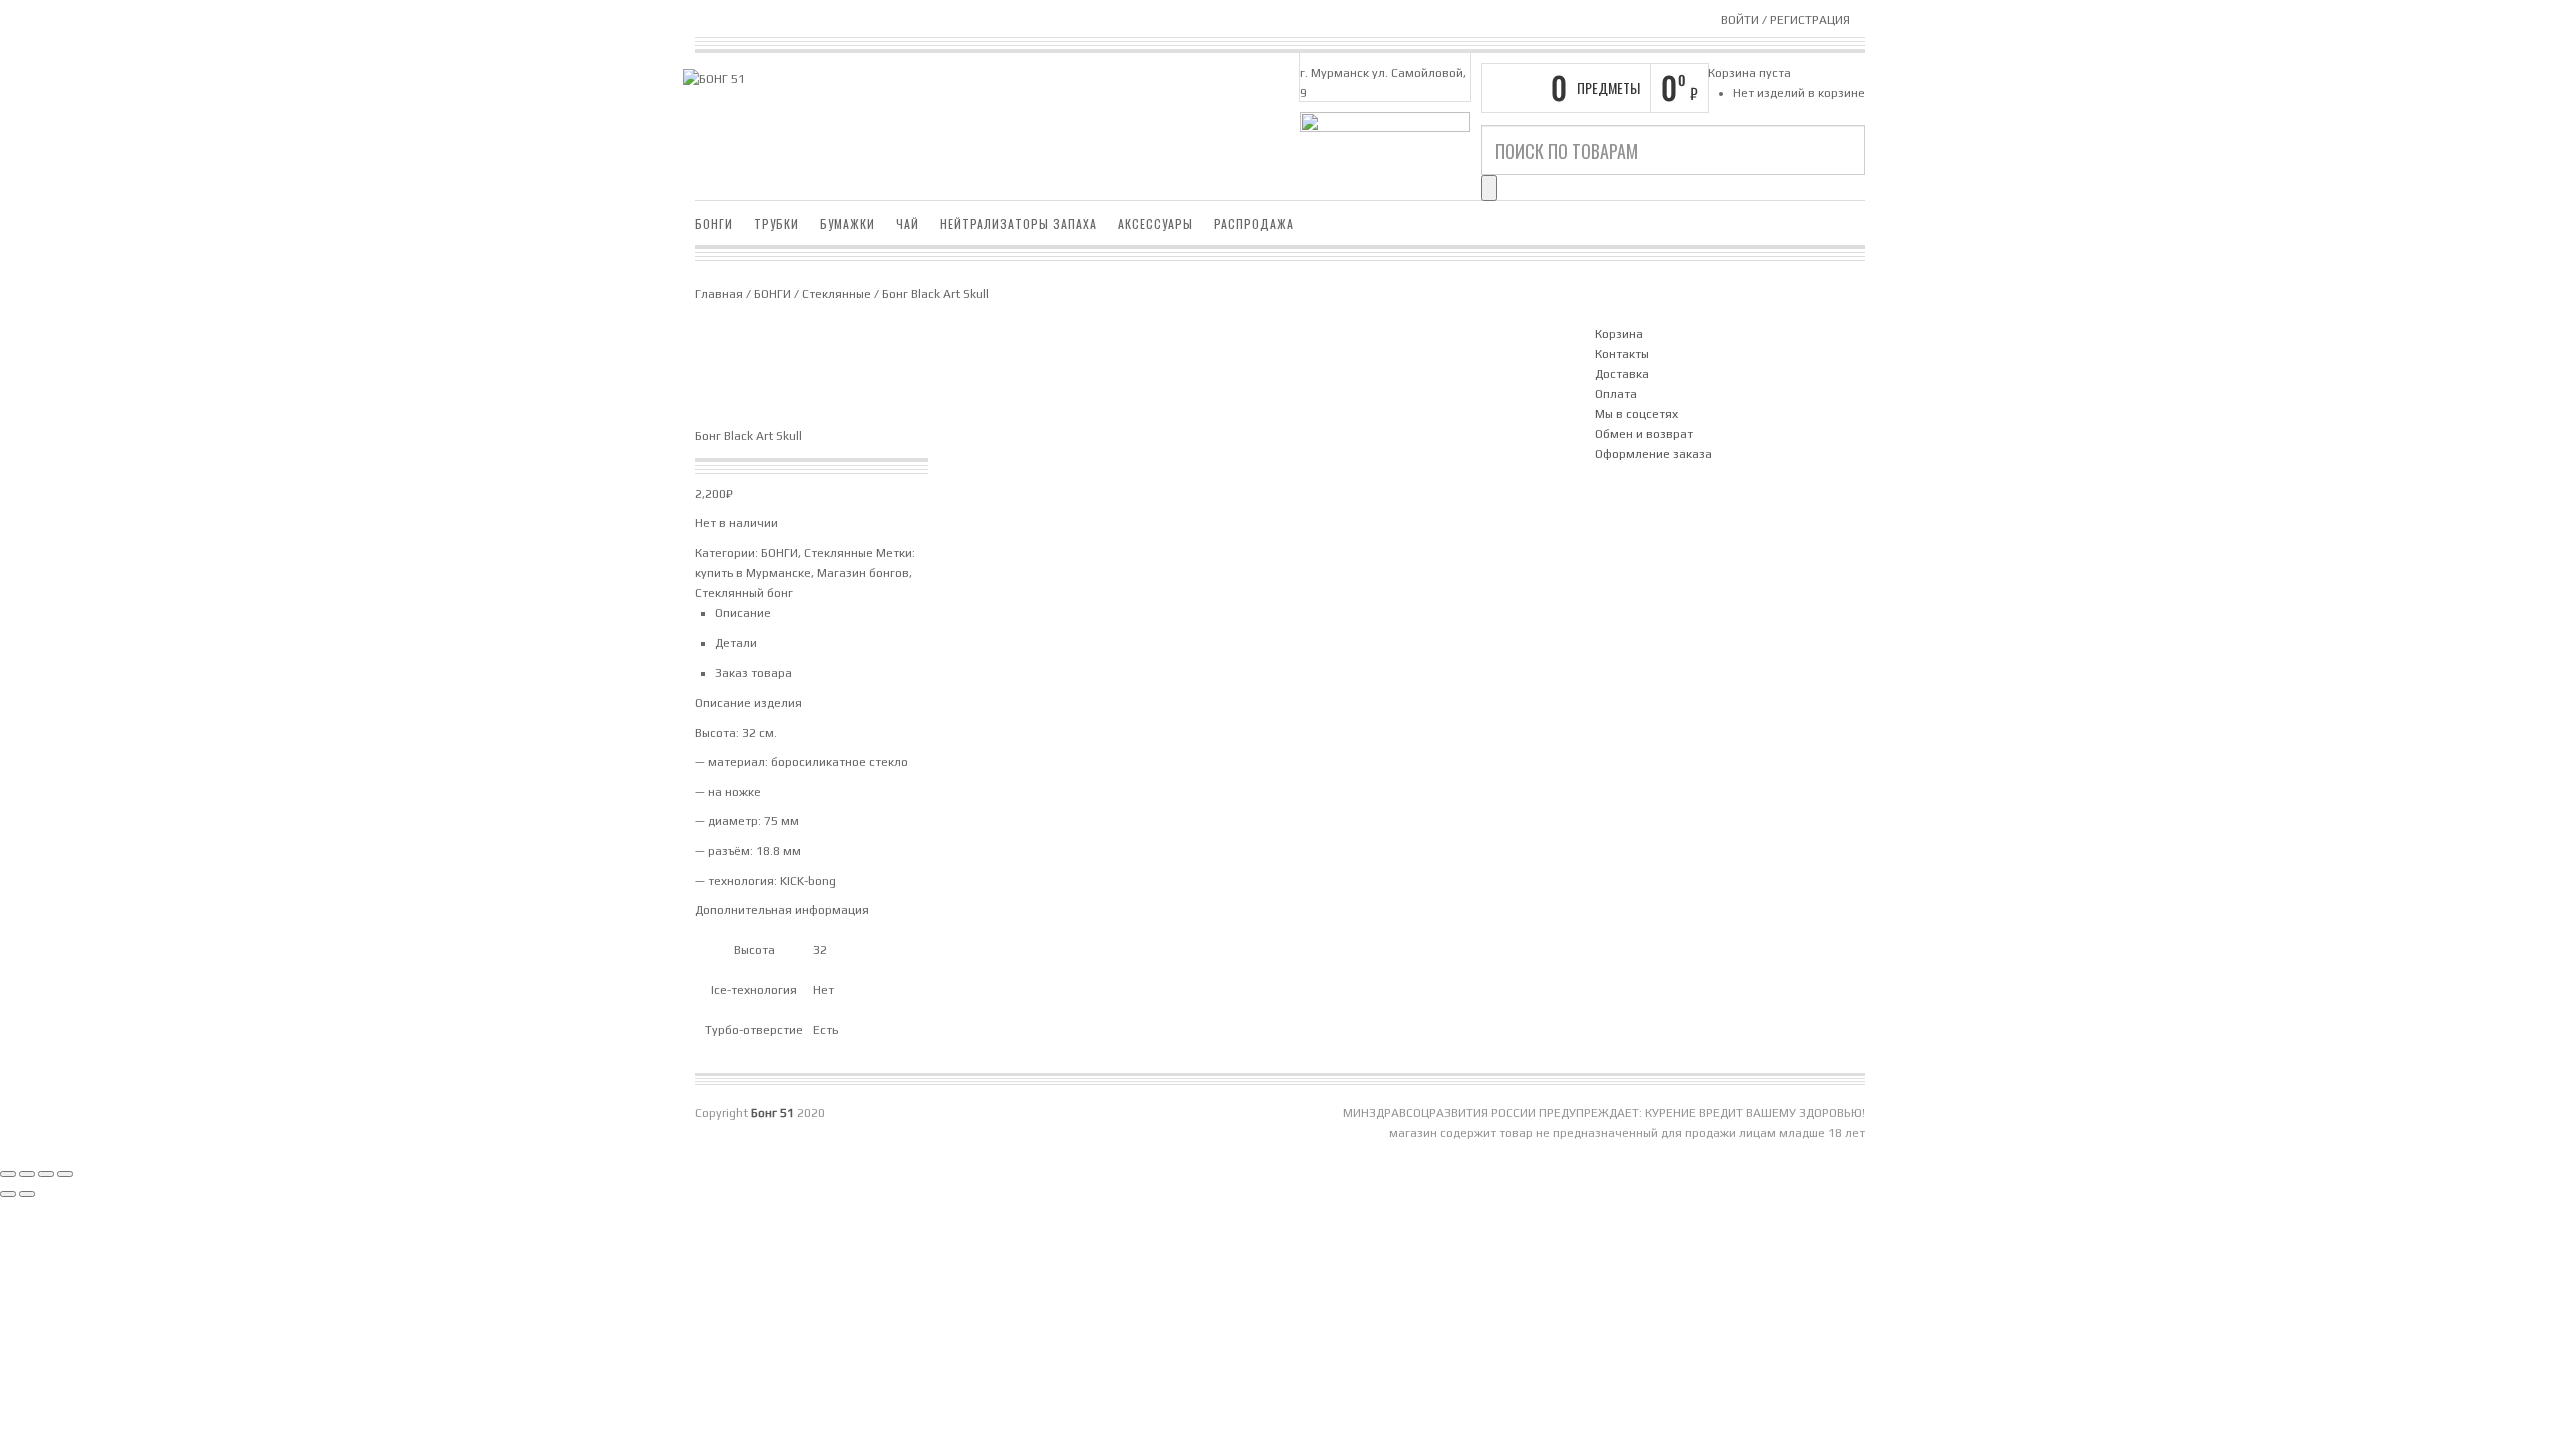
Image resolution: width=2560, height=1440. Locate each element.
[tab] (1140, 613)
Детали (736, 643)
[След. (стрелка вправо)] (27, 1194)
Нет (823, 990)
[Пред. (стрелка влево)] (8, 1194)
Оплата (1616, 394)
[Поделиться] (46, 1174)
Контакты (1622, 354)
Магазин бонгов (863, 573)
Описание (743, 613)
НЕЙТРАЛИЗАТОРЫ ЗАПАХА (1018, 223)
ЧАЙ (907, 223)
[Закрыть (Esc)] (65, 1174)
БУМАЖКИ (847, 223)
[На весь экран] (27, 1174)
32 (820, 950)
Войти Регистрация (1785, 20)
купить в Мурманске (753, 573)
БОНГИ (714, 223)
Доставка (1622, 374)
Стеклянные (836, 294)
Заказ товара (753, 673)
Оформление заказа (1653, 454)
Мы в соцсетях (1636, 414)
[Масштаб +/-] (8, 1174)
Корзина (1619, 334)
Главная (719, 294)
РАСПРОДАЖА (1254, 223)
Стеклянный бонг (744, 593)
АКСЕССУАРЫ (1155, 223)
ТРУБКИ (776, 223)
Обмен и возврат (1644, 434)
